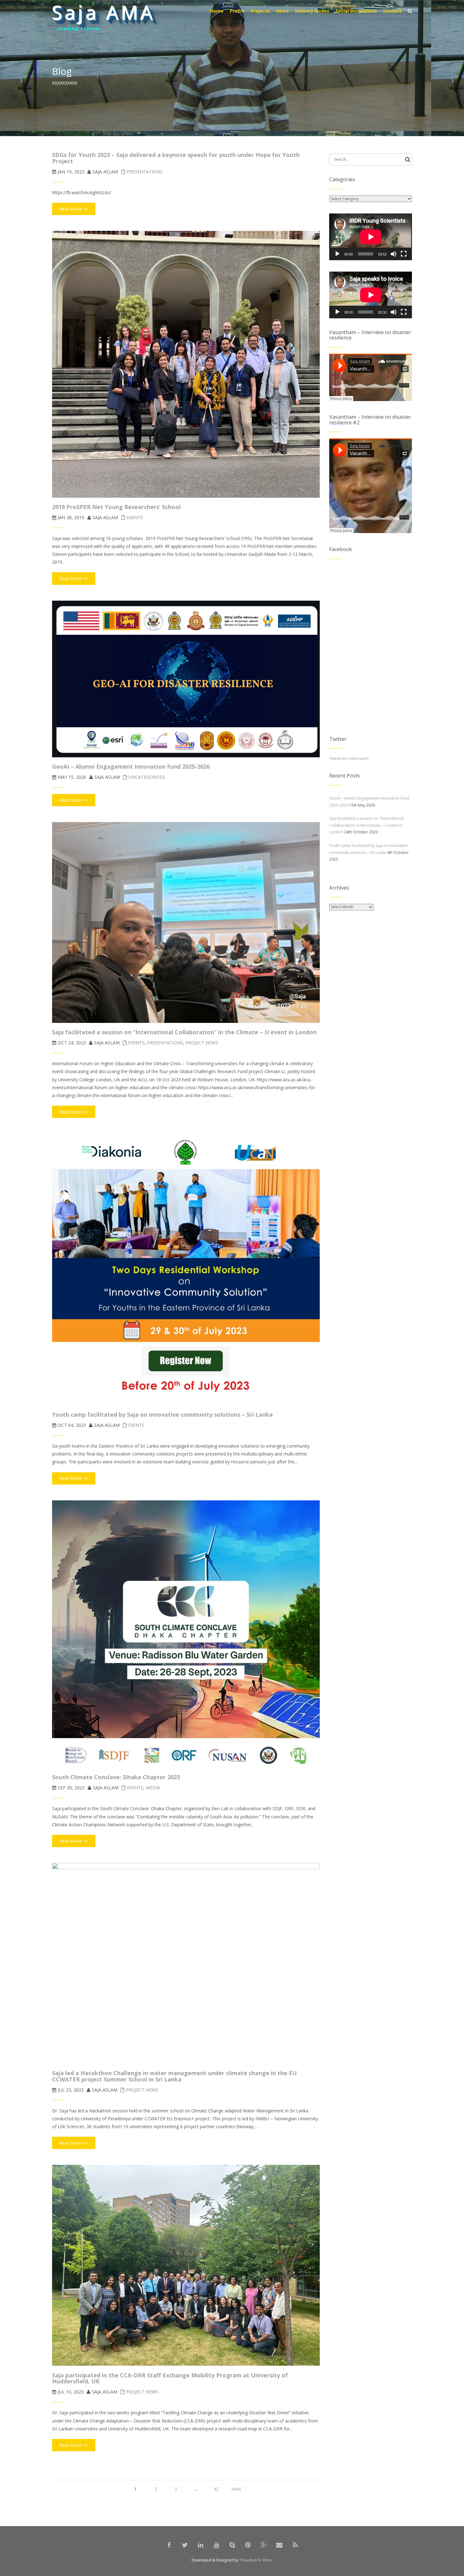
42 (216, 2489)
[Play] (337, 254)
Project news (202, 1043)
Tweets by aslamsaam (349, 758)
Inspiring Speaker (82, 29)
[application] (371, 237)
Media (153, 1788)
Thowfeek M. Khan (256, 2560)
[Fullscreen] (404, 254)
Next (236, 2489)
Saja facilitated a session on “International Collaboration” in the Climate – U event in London (366, 825)
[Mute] (394, 254)
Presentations (145, 172)
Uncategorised (147, 777)
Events (135, 517)
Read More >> (74, 209)
